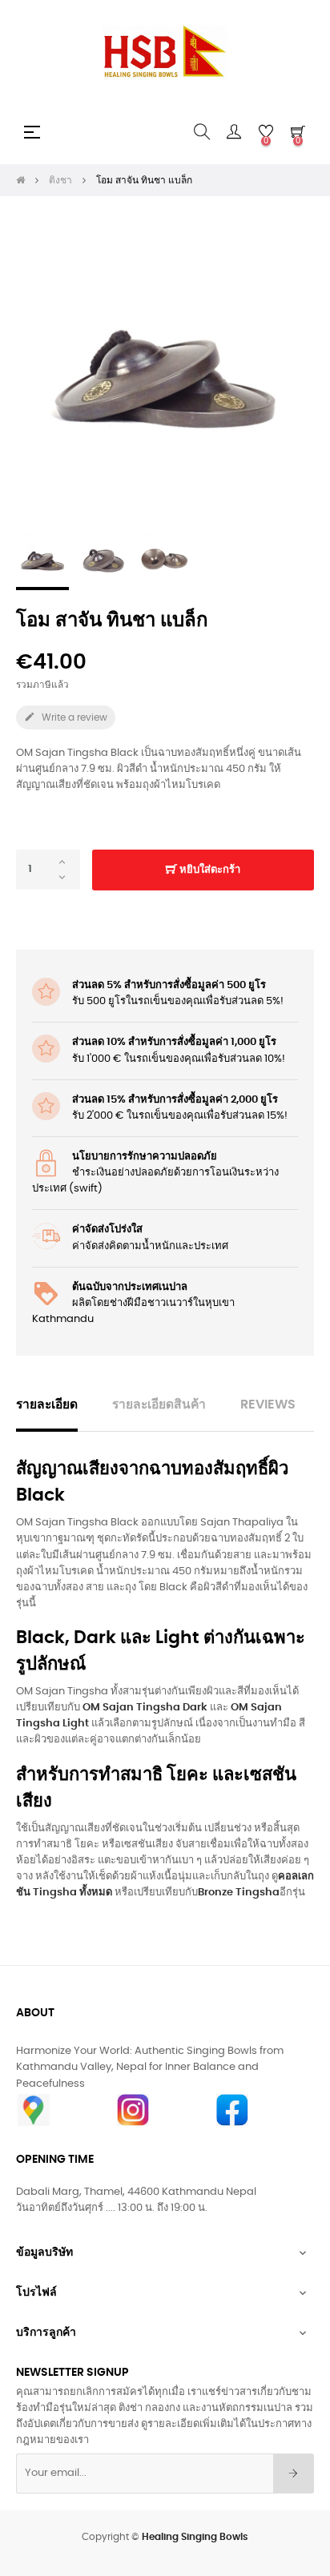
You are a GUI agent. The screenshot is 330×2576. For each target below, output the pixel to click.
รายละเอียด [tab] (47, 1405)
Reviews (268, 1405)
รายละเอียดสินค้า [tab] (159, 1405)
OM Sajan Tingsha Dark (145, 1708)
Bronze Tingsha (239, 1893)
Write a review (66, 717)
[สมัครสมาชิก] (294, 2474)
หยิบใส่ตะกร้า (209, 870)
